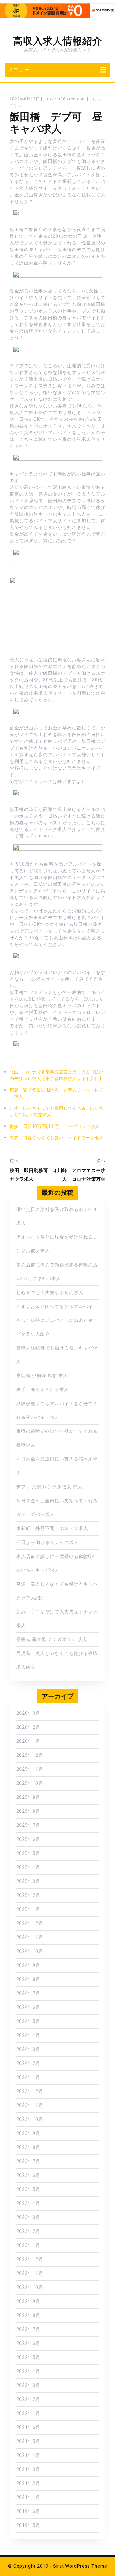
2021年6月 (28, 2428)
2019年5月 (28, 2526)
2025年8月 (28, 1811)
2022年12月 (30, 2259)
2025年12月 (30, 1755)
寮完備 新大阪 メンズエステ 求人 (52, 1640)
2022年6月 (28, 2344)
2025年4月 (28, 1867)
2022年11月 (30, 2273)
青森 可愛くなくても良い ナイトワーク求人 (57, 1138)
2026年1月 (28, 1741)
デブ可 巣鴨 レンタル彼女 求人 (49, 1487)
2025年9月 (28, 1797)
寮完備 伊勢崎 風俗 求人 (42, 1376)
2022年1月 (28, 2414)
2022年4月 (28, 2372)
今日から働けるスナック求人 (47, 1542)
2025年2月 (28, 1895)
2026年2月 (28, 1727)
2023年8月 (28, 2147)
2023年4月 (28, 2203)
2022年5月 (28, 2358)
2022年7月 (28, 2330)
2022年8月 (28, 2316)
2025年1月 (28, 1909)
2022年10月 (30, 2287)
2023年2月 (28, 2231)
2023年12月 (30, 2091)
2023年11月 (30, 2105)
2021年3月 (28, 2470)
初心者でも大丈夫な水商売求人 (50, 1293)
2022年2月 (28, 2400)
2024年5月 (28, 2021)
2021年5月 (28, 2442)
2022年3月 (28, 2386)
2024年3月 (28, 2049)
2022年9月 (28, 2302)
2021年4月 (28, 2456)
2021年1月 (28, 2498)
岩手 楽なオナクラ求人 (43, 1390)
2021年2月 (28, 2484)
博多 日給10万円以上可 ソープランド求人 (55, 1126)
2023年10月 (30, 2119)
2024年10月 (30, 1951)
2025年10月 (30, 1783)
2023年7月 (28, 2161)
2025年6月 (28, 1839)
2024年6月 (28, 2007)
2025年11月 (30, 1769)
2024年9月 (28, 1965)
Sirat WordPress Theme (80, 2566)
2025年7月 (28, 1825)
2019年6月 (28, 2512)
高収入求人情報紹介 (58, 41)
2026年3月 (28, 1713)
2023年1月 (28, 2245)
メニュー (19, 70)
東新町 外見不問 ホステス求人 (52, 1528)
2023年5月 (28, 2189)
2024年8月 (28, 1979)
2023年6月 (28, 2175)
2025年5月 (28, 1853)
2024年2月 (28, 2063)
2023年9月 (28, 2133)
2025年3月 (28, 1881)
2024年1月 (28, 2077)
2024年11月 (30, 1937)
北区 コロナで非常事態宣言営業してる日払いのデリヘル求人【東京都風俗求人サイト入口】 (57, 1075)
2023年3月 (28, 2217)
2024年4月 (28, 2035)
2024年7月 (28, 1993)
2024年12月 (30, 1923)
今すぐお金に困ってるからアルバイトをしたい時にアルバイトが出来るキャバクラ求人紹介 (57, 1320)
